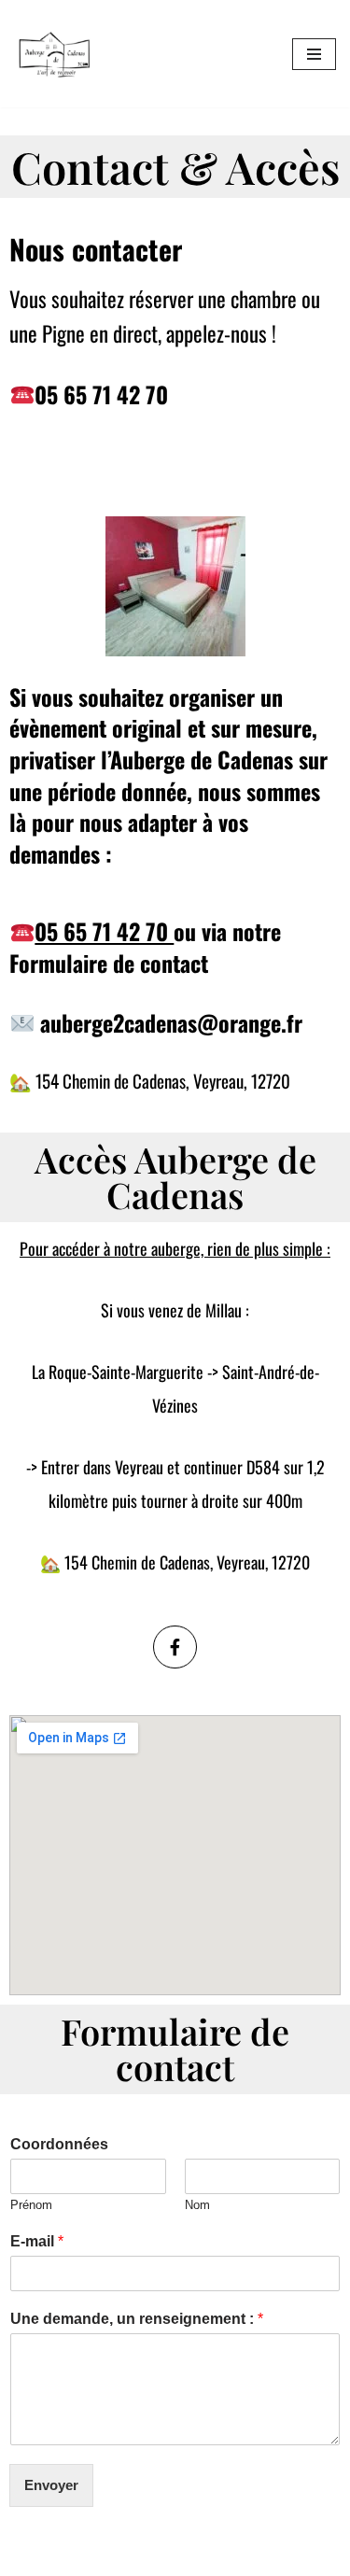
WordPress (174, 2557)
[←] (55, 54)
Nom (197, 2205)
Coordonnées (59, 2144)
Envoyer (51, 2485)
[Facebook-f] (175, 1647)
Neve (30, 2557)
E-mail (37, 2241)
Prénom (31, 2205)
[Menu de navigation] (314, 54)
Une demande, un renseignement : (137, 2319)
